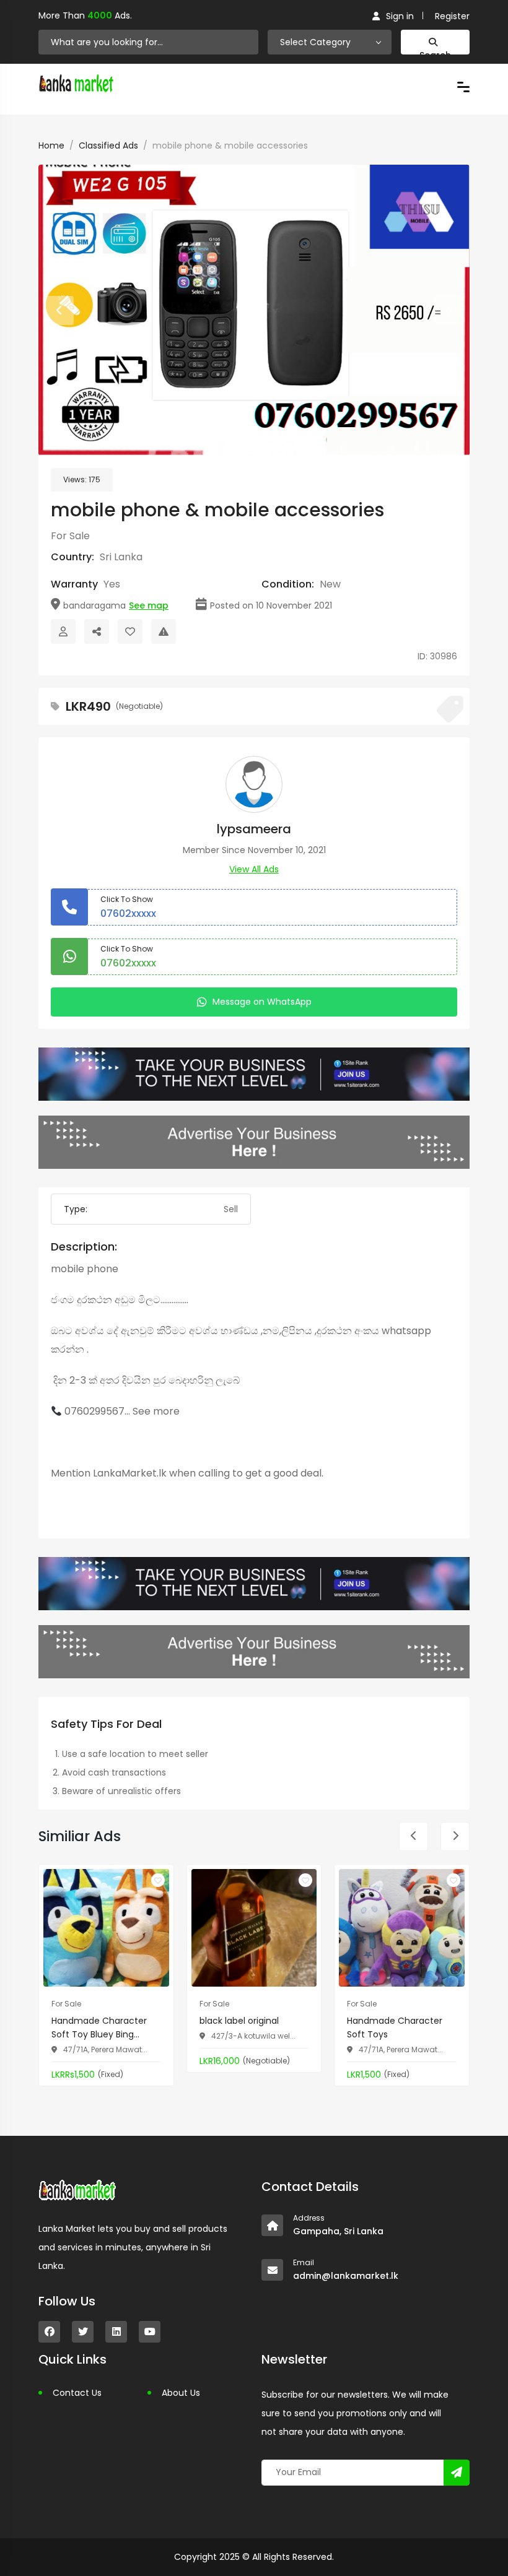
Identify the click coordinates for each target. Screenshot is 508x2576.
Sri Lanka (121, 557)
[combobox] (330, 42)
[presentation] (59, 310)
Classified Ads (108, 145)
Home (51, 145)
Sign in (400, 16)
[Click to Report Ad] (164, 631)
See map (149, 605)
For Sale (70, 536)
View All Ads (254, 869)
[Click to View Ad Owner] (63, 631)
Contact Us (77, 2393)
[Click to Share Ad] (97, 631)
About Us (181, 2393)
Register (452, 16)
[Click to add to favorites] (158, 1880)
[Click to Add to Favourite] (130, 631)
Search (435, 52)
